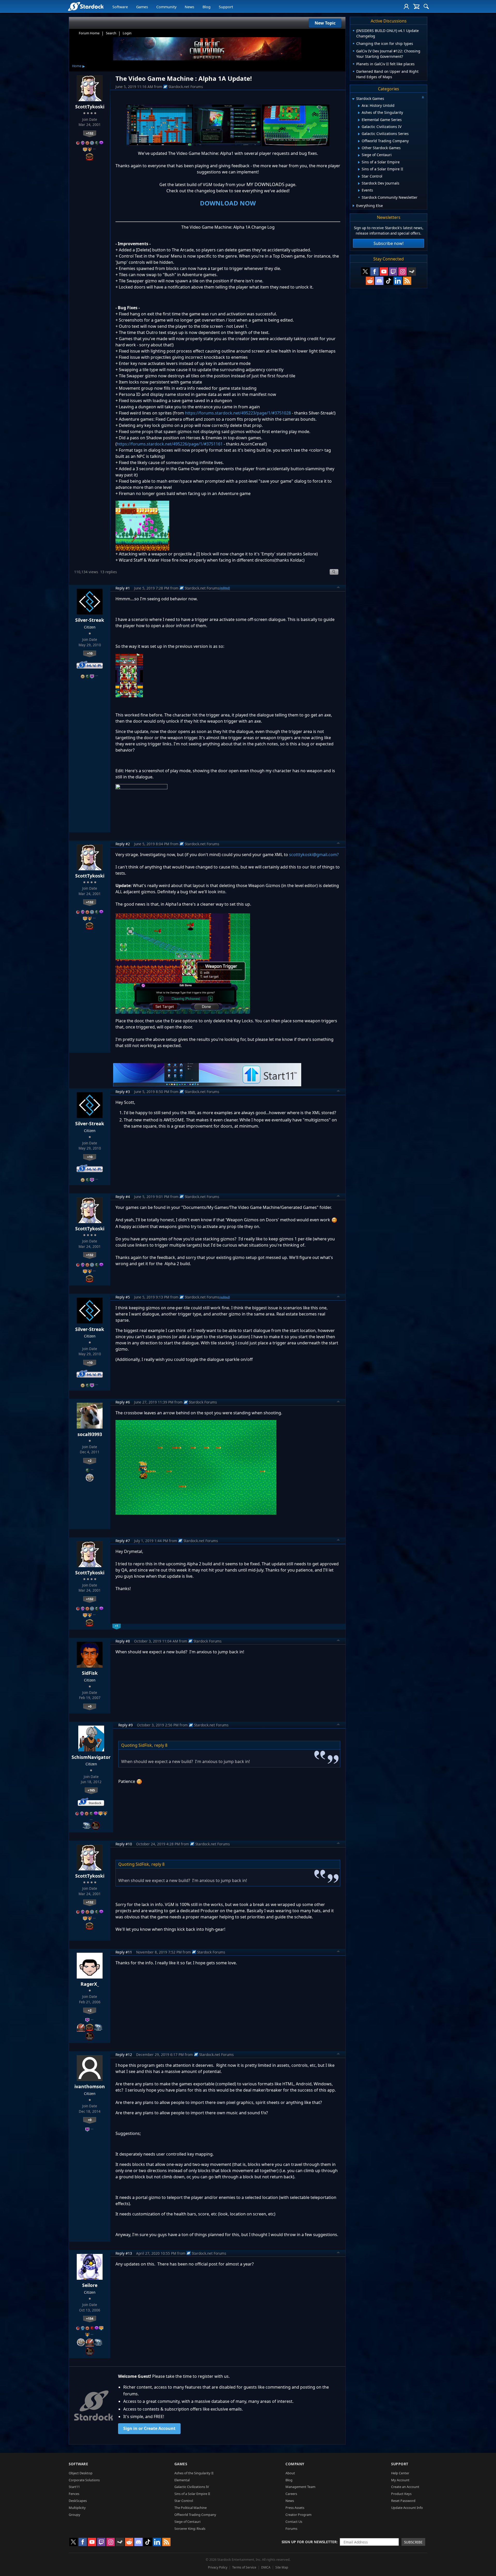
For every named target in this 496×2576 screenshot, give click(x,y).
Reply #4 (123, 1197)
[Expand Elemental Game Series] (359, 120)
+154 (90, 2318)
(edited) (225, 588)
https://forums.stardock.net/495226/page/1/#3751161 (170, 444)
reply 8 (161, 1745)
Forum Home (89, 33)
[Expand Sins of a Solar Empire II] (359, 169)
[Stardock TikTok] (389, 281)
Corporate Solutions (84, 2480)
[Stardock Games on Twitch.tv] (393, 272)
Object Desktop (81, 2473)
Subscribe (413, 2542)
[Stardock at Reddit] (370, 281)
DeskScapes (78, 2501)
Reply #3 (123, 1092)
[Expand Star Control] (359, 177)
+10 (90, 653)
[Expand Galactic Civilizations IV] (359, 127)
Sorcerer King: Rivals (190, 2529)
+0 (90, 1706)
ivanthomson (90, 2086)
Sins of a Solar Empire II (192, 2494)
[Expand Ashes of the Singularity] (359, 113)
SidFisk (90, 1673)
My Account (400, 2480)
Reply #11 (124, 1952)
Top (338, 588)
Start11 (74, 2487)
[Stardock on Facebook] (375, 272)
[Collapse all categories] (423, 97)
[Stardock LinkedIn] (398, 281)
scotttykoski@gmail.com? (314, 855)
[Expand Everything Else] (354, 206)
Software (120, 7)
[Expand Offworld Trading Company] (359, 141)
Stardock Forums (203, 1402)
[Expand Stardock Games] (353, 99)
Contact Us (294, 2522)
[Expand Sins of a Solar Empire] (359, 162)
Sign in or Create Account (149, 2428)
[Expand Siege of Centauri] (359, 155)
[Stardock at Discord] (379, 281)
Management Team (300, 2487)
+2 (90, 1461)
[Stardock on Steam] (412, 272)
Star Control (184, 2501)
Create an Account (405, 2487)
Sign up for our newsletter (309, 2542)
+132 (90, 133)
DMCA (266, 2567)
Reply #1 (123, 588)
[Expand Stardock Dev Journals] (359, 184)
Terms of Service (244, 2567)
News (189, 7)
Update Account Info (407, 2508)
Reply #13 (124, 2253)
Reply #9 (126, 1725)
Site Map (282, 2567)
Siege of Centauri (187, 2522)
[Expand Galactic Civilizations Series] (359, 134)
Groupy (75, 2515)
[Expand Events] (359, 190)
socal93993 (90, 1434)
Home (77, 66)
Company (295, 2464)
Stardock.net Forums (186, 87)
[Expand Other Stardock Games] (359, 148)
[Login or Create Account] (406, 6)
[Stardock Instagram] (402, 272)
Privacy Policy (218, 2567)
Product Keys (401, 2494)
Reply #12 (124, 2055)
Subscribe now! (389, 243)
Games (142, 7)
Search (111, 33)
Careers (291, 2494)
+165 (91, 1790)
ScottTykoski (90, 107)
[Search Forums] (426, 6)
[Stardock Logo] (86, 6)
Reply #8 (123, 1641)
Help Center (400, 2473)
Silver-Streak (90, 620)
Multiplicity (77, 2508)
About (290, 2473)
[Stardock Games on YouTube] (384, 272)
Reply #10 (124, 1844)
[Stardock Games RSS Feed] (407, 281)
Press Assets (295, 2508)
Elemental (182, 2480)
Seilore (90, 2285)
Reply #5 (123, 1297)
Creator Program (299, 2515)
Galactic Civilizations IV (192, 2487)
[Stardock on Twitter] (365, 272)
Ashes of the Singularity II (194, 2473)
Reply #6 (123, 1402)
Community (166, 7)
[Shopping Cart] (416, 6)
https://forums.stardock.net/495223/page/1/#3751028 (238, 413)
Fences (74, 2494)
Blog (207, 7)
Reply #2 (123, 844)
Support (226, 7)
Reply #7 (123, 1541)
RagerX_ (90, 1984)
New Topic (325, 23)
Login (127, 33)
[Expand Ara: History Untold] (359, 106)
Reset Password (403, 2501)
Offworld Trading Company (195, 2515)
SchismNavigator (91, 1757)
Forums (291, 2529)
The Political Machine (191, 2508)
